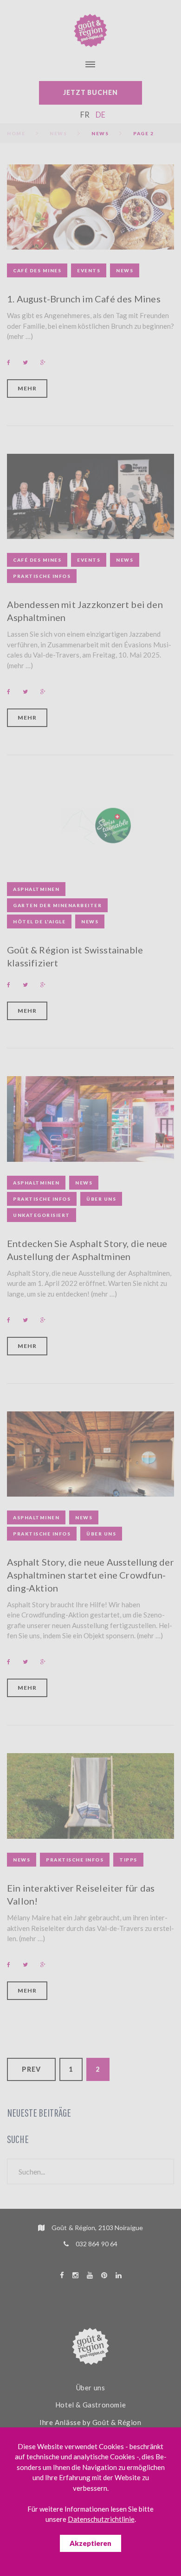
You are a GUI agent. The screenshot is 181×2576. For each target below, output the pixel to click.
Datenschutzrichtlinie (101, 2519)
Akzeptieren (90, 2543)
